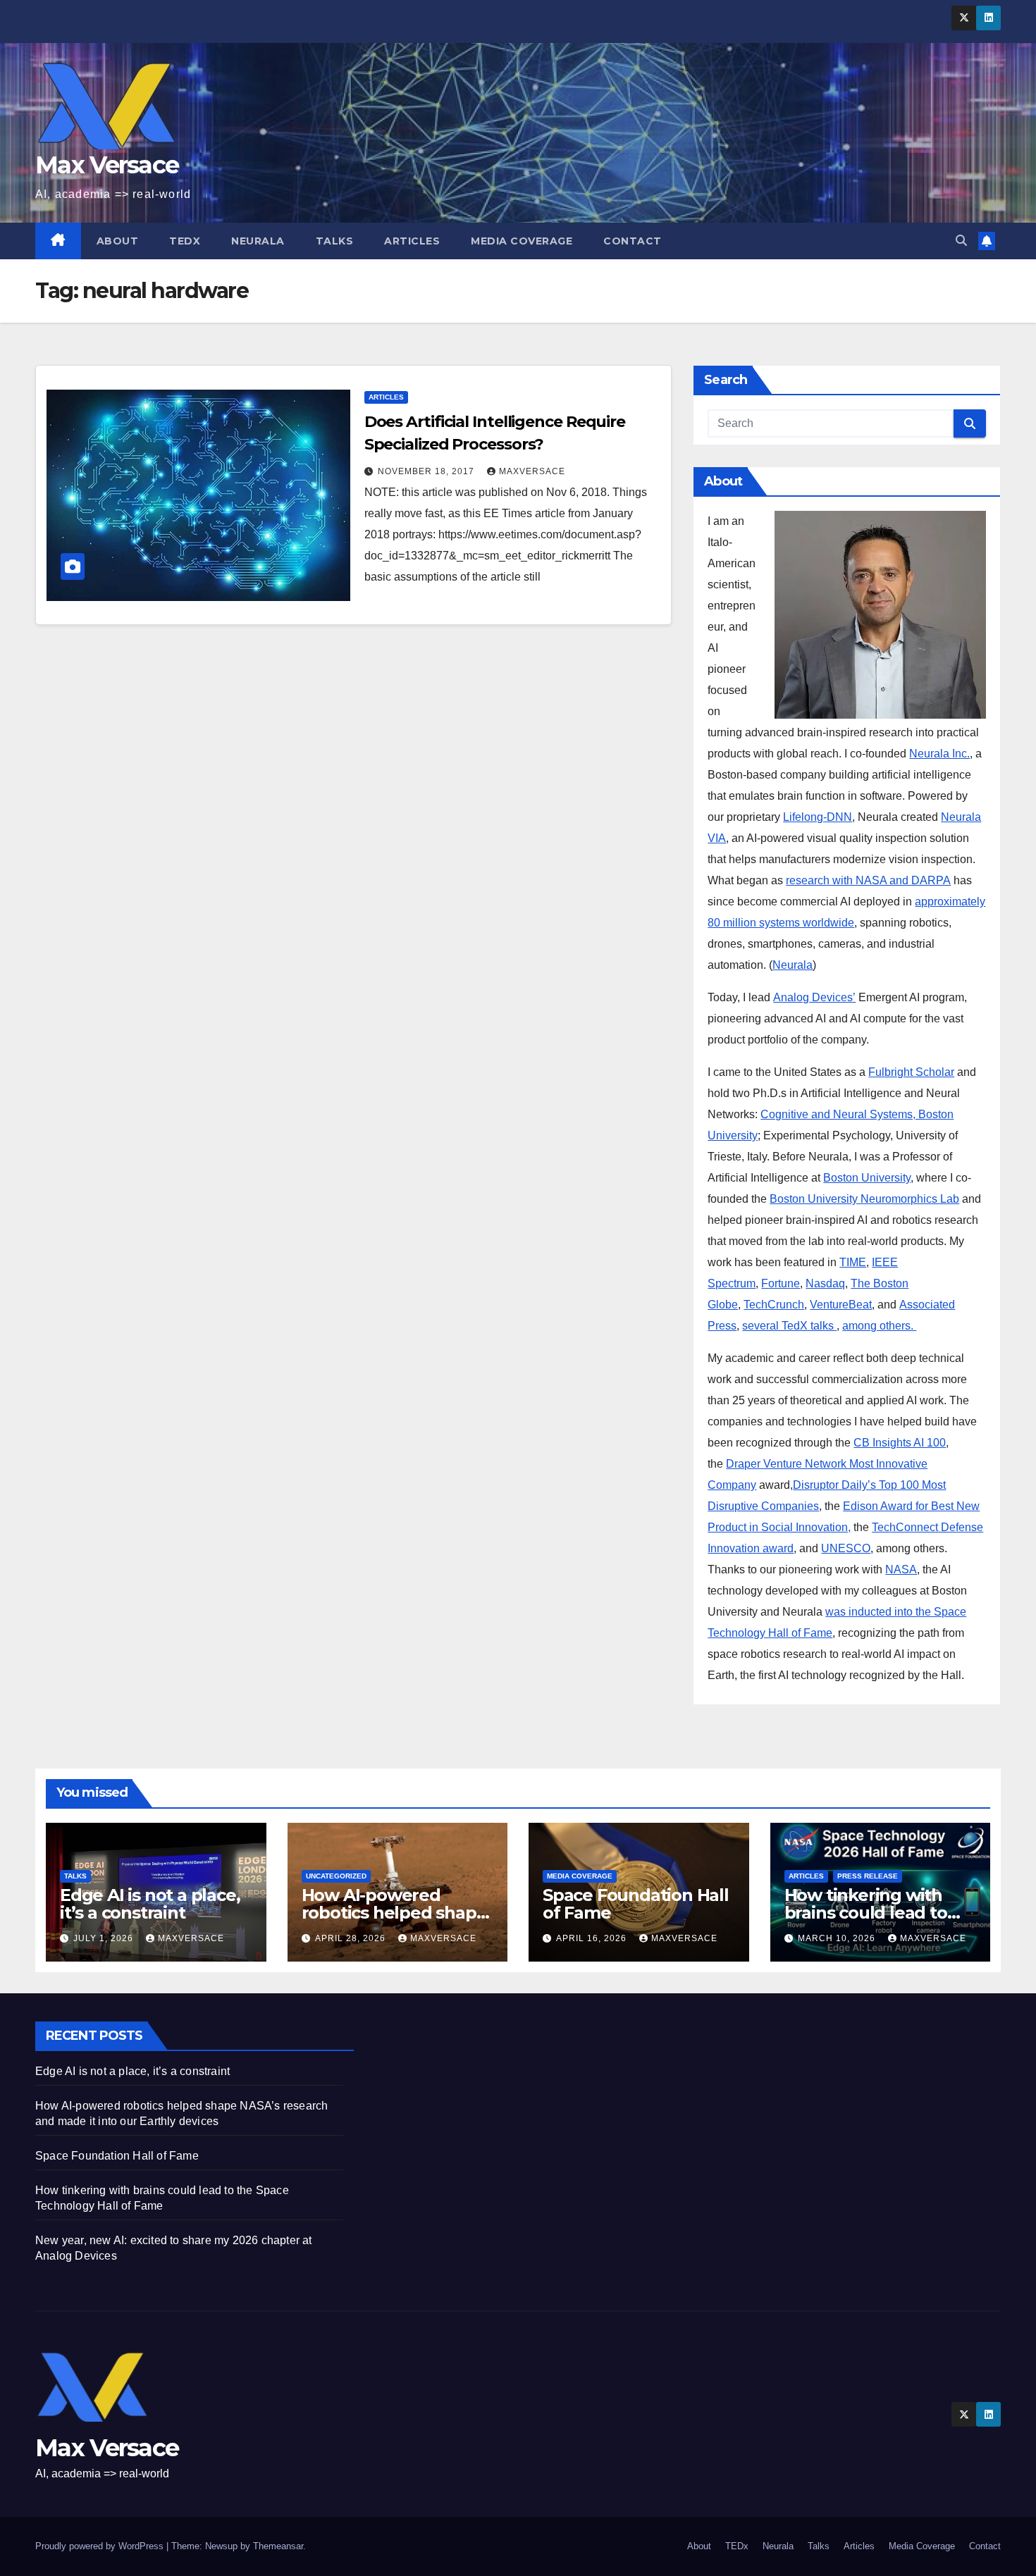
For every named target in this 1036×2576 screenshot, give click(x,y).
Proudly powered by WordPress (101, 2546)
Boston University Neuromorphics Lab (864, 1199)
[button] (961, 241)
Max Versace (107, 165)
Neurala (258, 241)
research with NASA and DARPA (868, 880)
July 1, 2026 (105, 1938)
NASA (901, 1569)
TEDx (185, 241)
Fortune (781, 1283)
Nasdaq (825, 1283)
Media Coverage (522, 241)
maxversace (532, 471)
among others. (879, 1326)
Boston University (867, 1178)
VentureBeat (841, 1305)
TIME (853, 1262)
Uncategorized (336, 1876)
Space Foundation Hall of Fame (636, 1904)
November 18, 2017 (427, 471)
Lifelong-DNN (818, 817)
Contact (633, 241)
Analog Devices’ (814, 997)
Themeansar (278, 2546)
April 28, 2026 (352, 1938)
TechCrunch (774, 1305)
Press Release (868, 1876)
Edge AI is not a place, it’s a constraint (150, 1904)
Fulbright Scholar (911, 1072)
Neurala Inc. (939, 754)
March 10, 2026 (838, 1938)
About (118, 241)
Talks (335, 241)
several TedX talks (789, 1326)
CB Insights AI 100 (900, 1443)
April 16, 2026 (593, 1938)
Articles (412, 241)
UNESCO (846, 1548)
